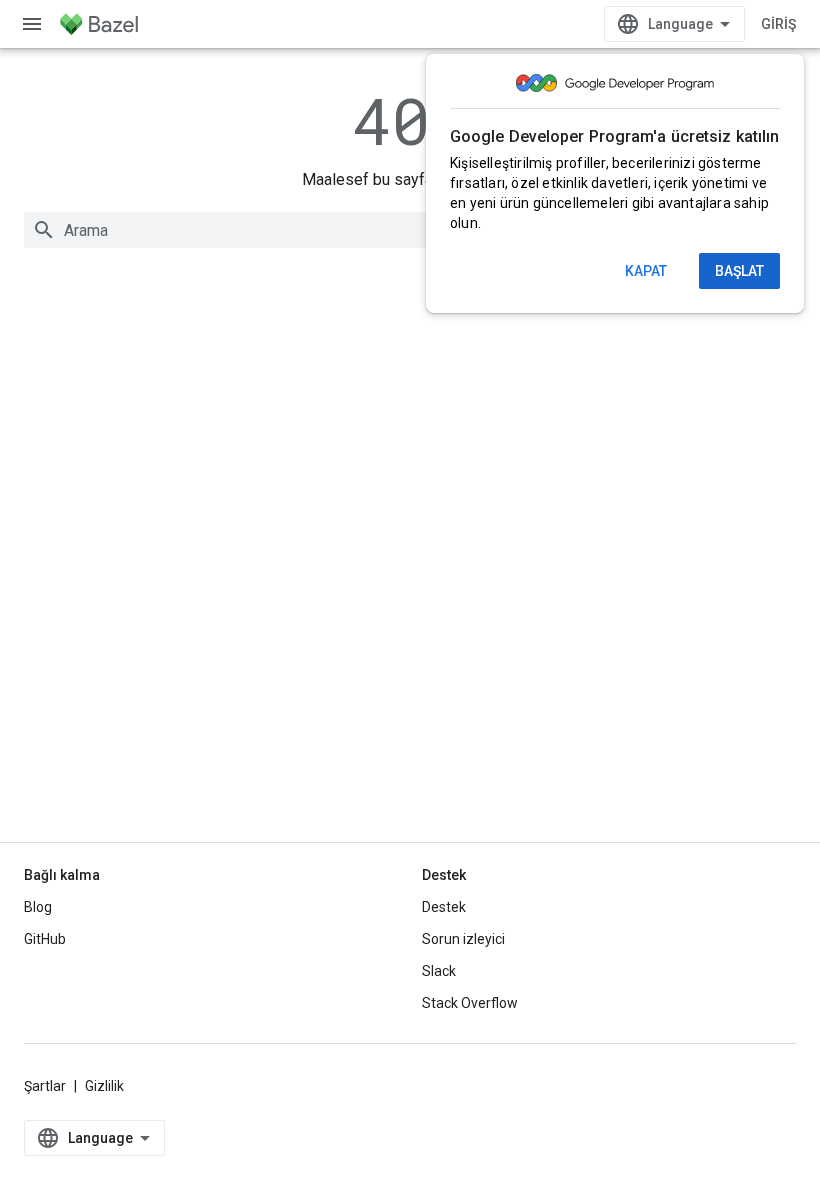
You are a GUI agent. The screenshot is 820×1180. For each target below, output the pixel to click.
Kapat (646, 271)
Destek (444, 907)
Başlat (739, 271)
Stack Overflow (470, 1003)
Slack (439, 971)
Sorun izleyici (463, 939)
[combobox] (410, 230)
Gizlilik (104, 1086)
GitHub (45, 939)
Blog (38, 907)
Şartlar (45, 1086)
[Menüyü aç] (32, 24)
